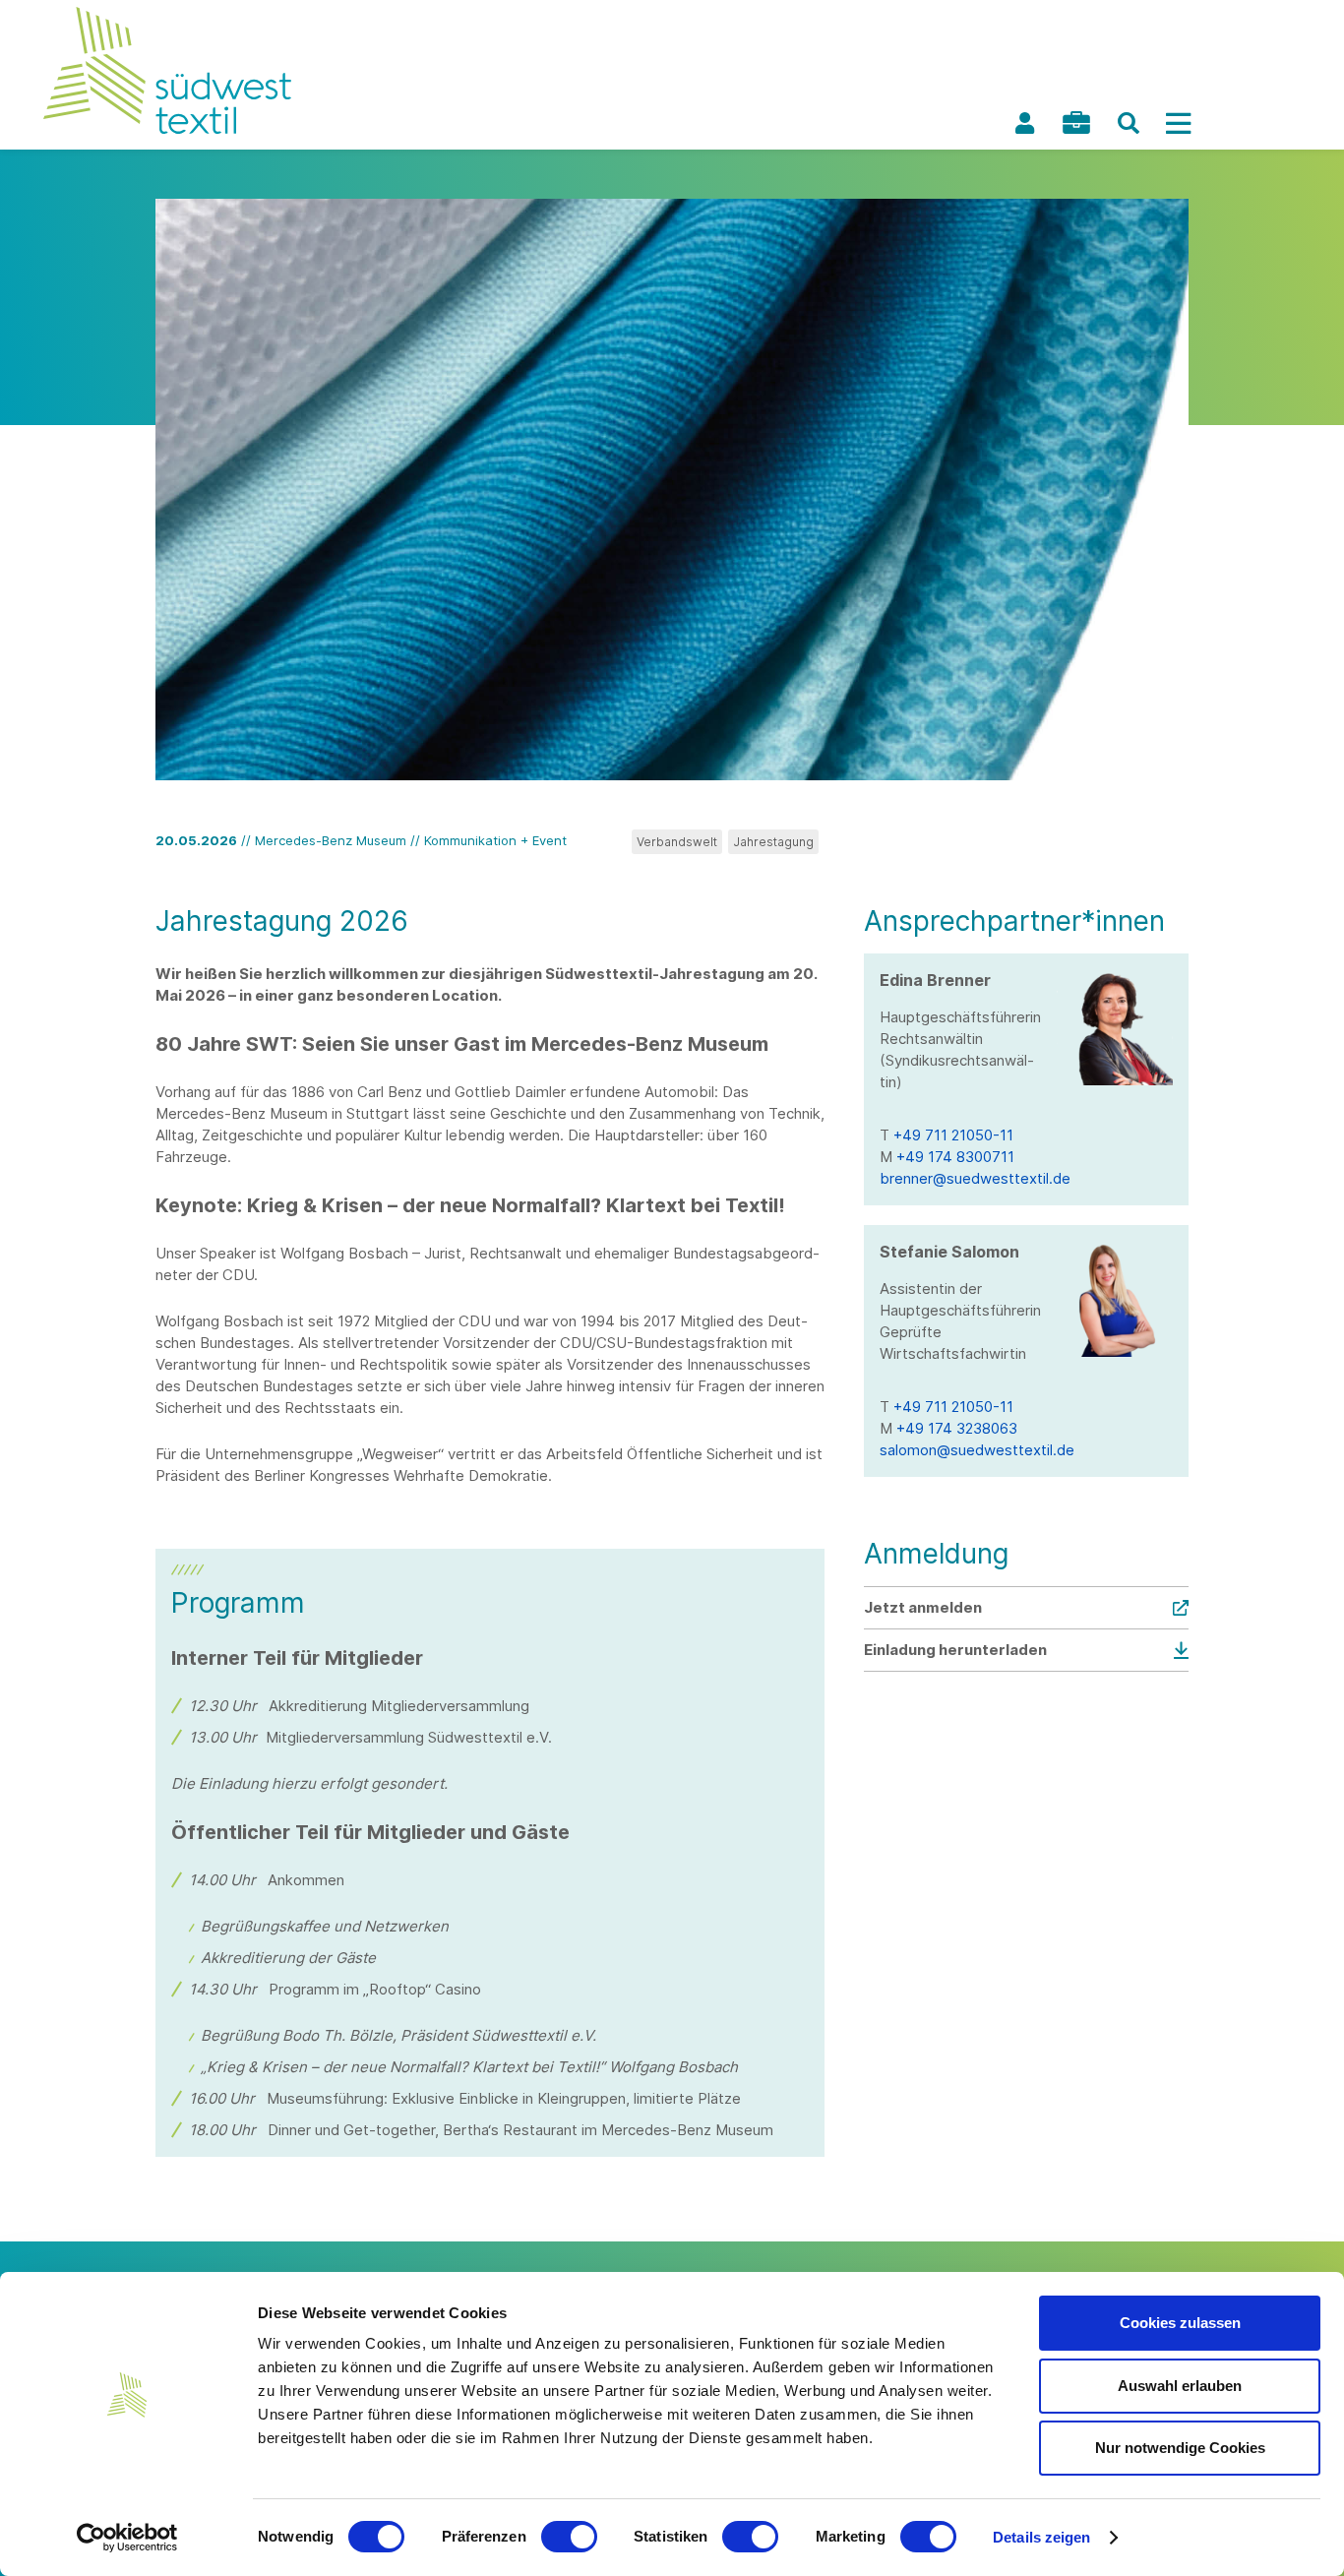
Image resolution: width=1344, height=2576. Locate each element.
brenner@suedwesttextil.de (975, 1178)
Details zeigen (1041, 2537)
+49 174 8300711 (955, 1157)
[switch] (569, 2537)
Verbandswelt (677, 842)
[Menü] (1178, 123)
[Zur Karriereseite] (1076, 123)
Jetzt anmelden (923, 1607)
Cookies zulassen (1180, 2323)
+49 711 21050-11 (953, 1135)
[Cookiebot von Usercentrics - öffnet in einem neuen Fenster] (127, 2538)
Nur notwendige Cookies (1180, 2448)
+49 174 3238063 (957, 1428)
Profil (1024, 123)
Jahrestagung (773, 842)
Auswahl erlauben (1180, 2386)
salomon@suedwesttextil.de (977, 1450)
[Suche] (1129, 123)
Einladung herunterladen (955, 1650)
